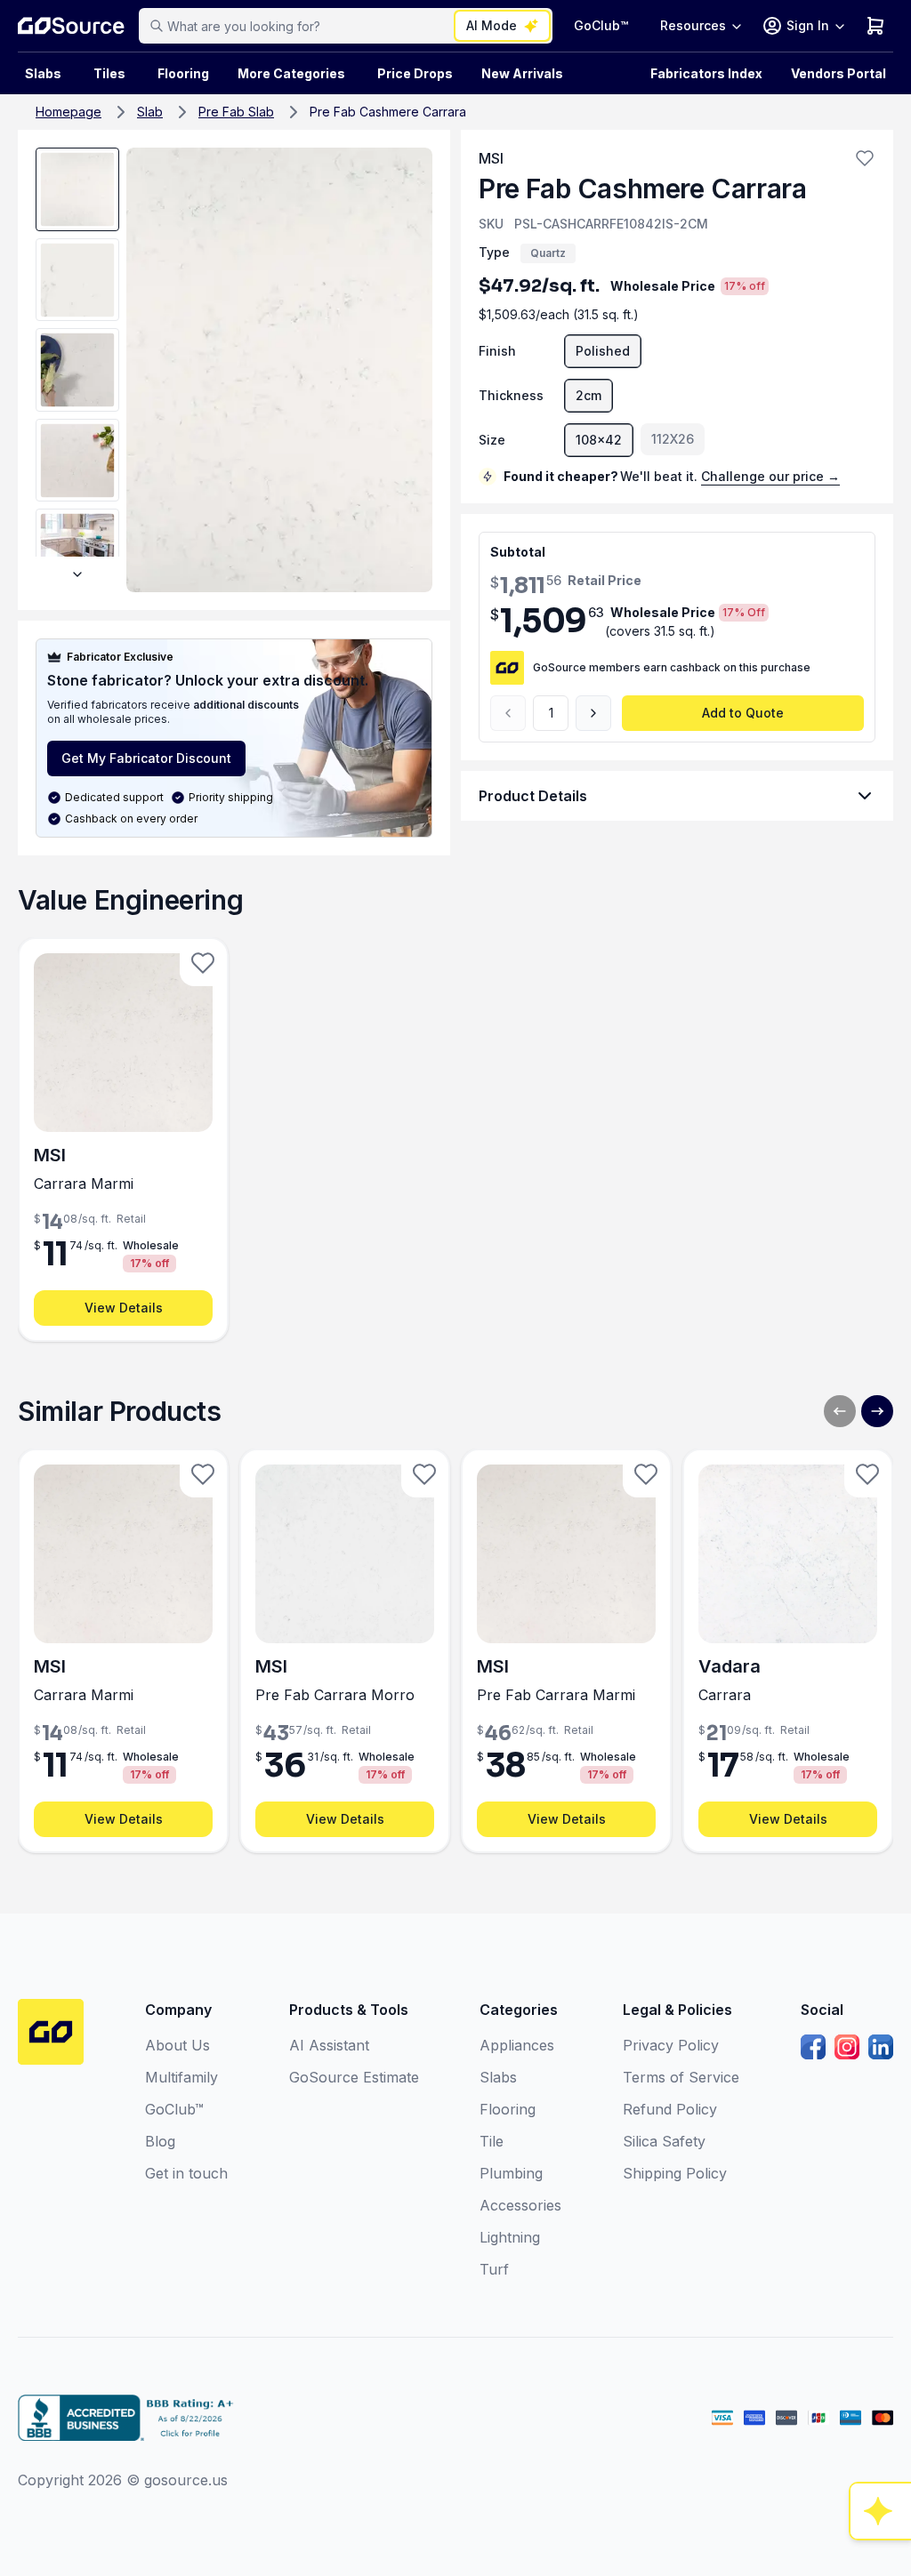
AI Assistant (329, 2045)
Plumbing (511, 2173)
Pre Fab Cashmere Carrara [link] (388, 112)
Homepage (69, 112)
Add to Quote (743, 713)
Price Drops (415, 73)
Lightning (510, 2237)
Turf (494, 2269)
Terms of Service (681, 2077)
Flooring (183, 73)
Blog (160, 2141)
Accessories (520, 2205)
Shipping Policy (675, 2173)
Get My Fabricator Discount (146, 758)
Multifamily (181, 2077)
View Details (124, 1308)
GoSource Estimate (354, 2077)
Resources (693, 25)
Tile (492, 2141)
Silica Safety (664, 2141)
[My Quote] (875, 26)
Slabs (498, 2077)
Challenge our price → (770, 476)
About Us (177, 2045)
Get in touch (186, 2173)
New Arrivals (522, 73)
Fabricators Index (706, 73)
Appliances (517, 2045)
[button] (865, 158)
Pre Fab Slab (236, 112)
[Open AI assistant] (881, 2511)
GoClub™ (601, 25)
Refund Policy (670, 2109)
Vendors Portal (838, 73)
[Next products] (877, 1411)
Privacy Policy (671, 2045)
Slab (150, 112)
